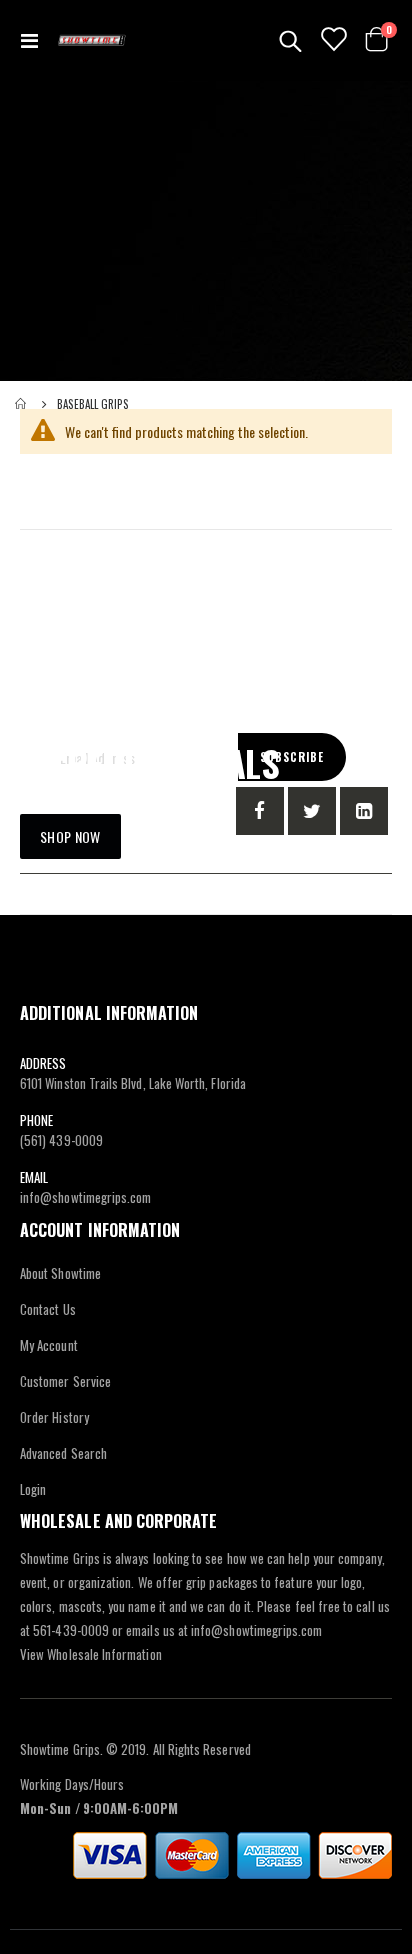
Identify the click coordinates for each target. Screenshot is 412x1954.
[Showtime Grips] (92, 40)
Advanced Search (63, 1453)
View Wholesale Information (91, 1654)
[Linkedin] (364, 811)
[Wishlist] (332, 40)
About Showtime (60, 1273)
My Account (49, 1345)
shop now (70, 836)
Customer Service (65, 1381)
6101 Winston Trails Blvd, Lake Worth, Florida (133, 1083)
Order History (54, 1417)
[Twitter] (312, 811)
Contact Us (48, 1309)
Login (33, 1489)
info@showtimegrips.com (85, 1197)
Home (22, 404)
